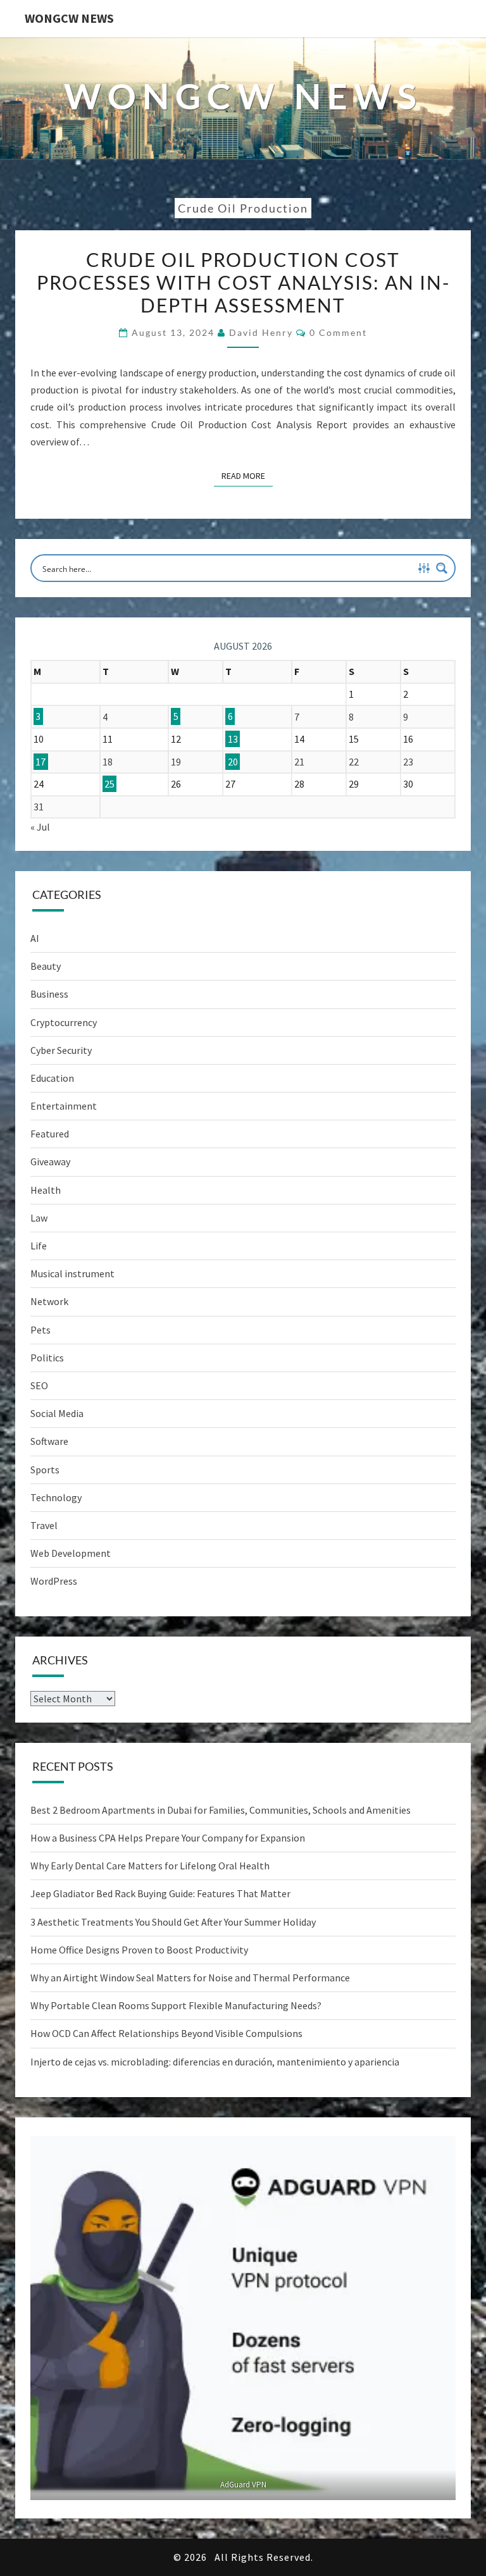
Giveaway (50, 1161)
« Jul (40, 827)
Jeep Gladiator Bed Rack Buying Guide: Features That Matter (160, 1893)
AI (35, 938)
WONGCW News (69, 18)
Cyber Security (61, 1050)
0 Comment (338, 332)
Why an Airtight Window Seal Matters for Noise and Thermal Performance (190, 1978)
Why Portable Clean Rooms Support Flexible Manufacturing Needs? (176, 2005)
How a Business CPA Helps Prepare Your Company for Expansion (168, 1838)
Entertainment (64, 1106)
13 (233, 739)
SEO (39, 1385)
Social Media (57, 1413)
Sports (45, 1470)
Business (49, 994)
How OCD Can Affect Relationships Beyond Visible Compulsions (166, 2033)
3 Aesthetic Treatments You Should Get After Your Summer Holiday (173, 1922)
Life (39, 1246)
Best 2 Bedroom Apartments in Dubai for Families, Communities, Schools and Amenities (221, 1810)
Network (49, 1301)
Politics (47, 1358)
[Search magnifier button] (442, 568)
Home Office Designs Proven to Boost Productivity (139, 1950)
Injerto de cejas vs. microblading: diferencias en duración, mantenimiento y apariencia (215, 2062)
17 (40, 762)
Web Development (71, 1553)
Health (46, 1190)
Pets (40, 1330)
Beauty (46, 966)
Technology (56, 1497)
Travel (44, 1525)
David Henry (261, 332)
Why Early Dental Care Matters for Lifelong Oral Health (150, 1866)
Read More (247, 475)
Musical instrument (72, 1273)
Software (49, 1441)
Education (52, 1078)
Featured (50, 1134)
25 (109, 784)
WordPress (54, 1581)
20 (233, 762)
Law (39, 1218)
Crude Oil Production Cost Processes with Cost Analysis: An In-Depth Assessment (243, 282)
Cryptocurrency (64, 1022)
